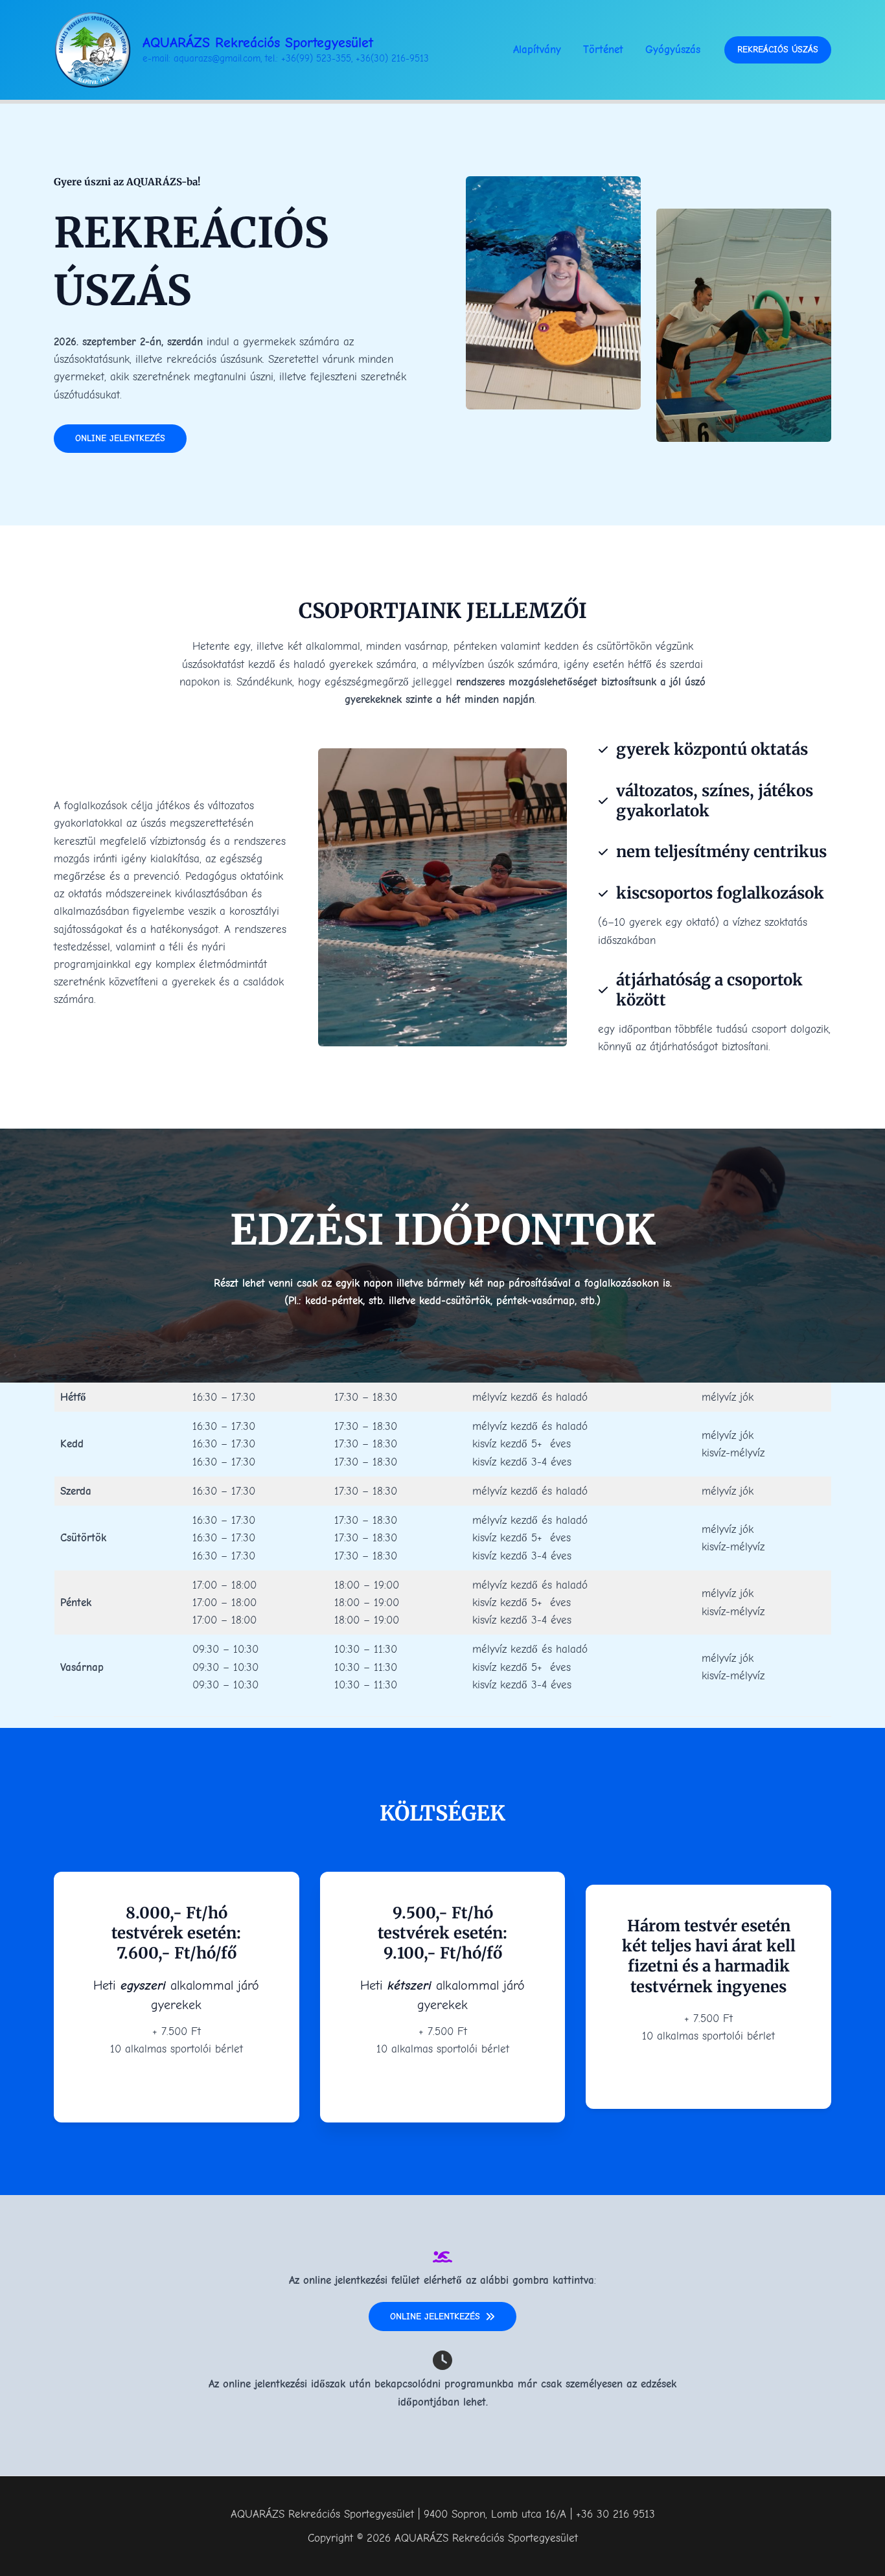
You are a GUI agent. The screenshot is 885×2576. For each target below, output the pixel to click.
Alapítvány (537, 50)
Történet (603, 50)
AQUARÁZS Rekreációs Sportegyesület (258, 43)
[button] (778, 50)
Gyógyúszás (673, 50)
